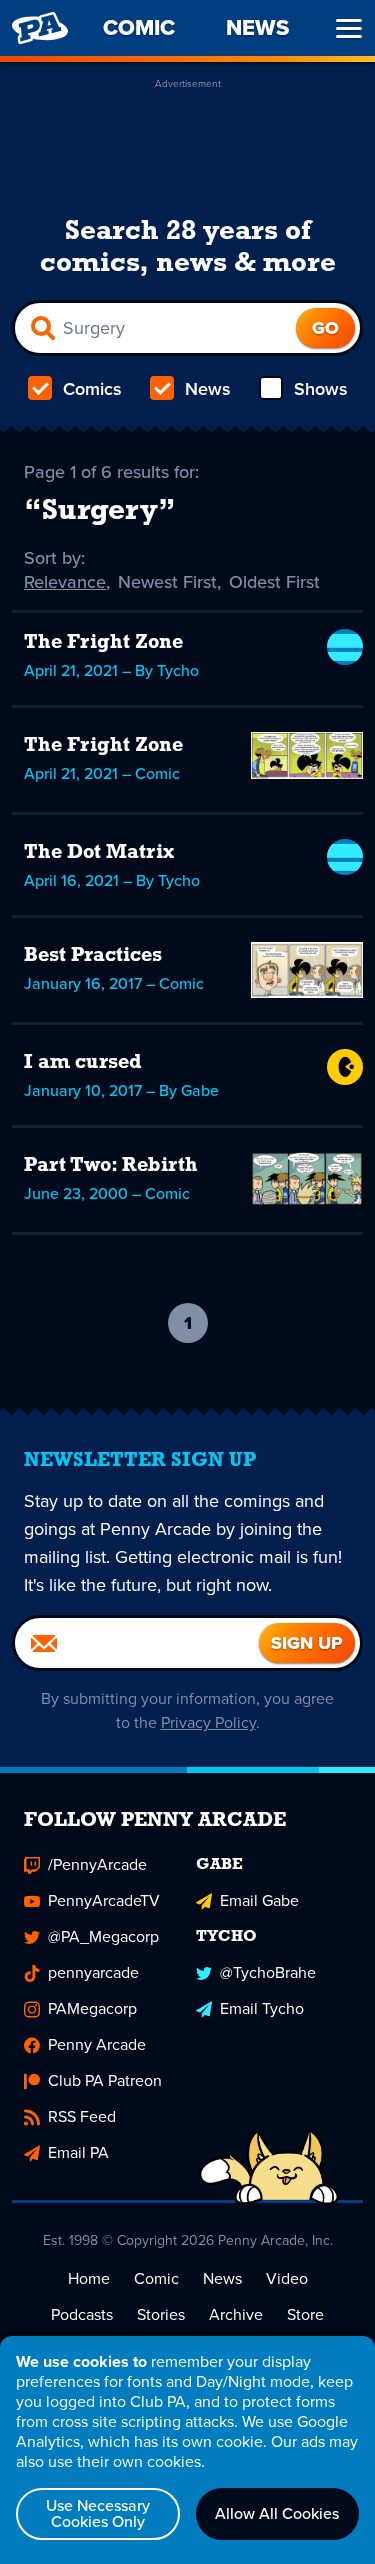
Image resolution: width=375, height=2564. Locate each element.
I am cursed (83, 1063)
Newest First (167, 582)
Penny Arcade (97, 2044)
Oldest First (274, 582)
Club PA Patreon (105, 2080)
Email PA (78, 2152)
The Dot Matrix (99, 853)
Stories (161, 2314)
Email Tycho (262, 2008)
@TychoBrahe (268, 1972)
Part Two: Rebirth (111, 1166)
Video (287, 2278)
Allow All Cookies (277, 2513)
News (208, 389)
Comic (156, 2278)
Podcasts (82, 2314)
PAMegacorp (92, 2008)
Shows (321, 389)
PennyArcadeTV (104, 1900)
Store (305, 2314)
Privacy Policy (208, 1722)
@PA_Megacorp (103, 1936)
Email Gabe (259, 1900)
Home (89, 2278)
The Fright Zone (103, 643)
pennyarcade (93, 1972)
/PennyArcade (97, 1864)
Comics (92, 389)
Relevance (65, 582)
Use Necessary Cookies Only (98, 2513)
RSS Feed (82, 2116)
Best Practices (93, 956)
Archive (236, 2314)
